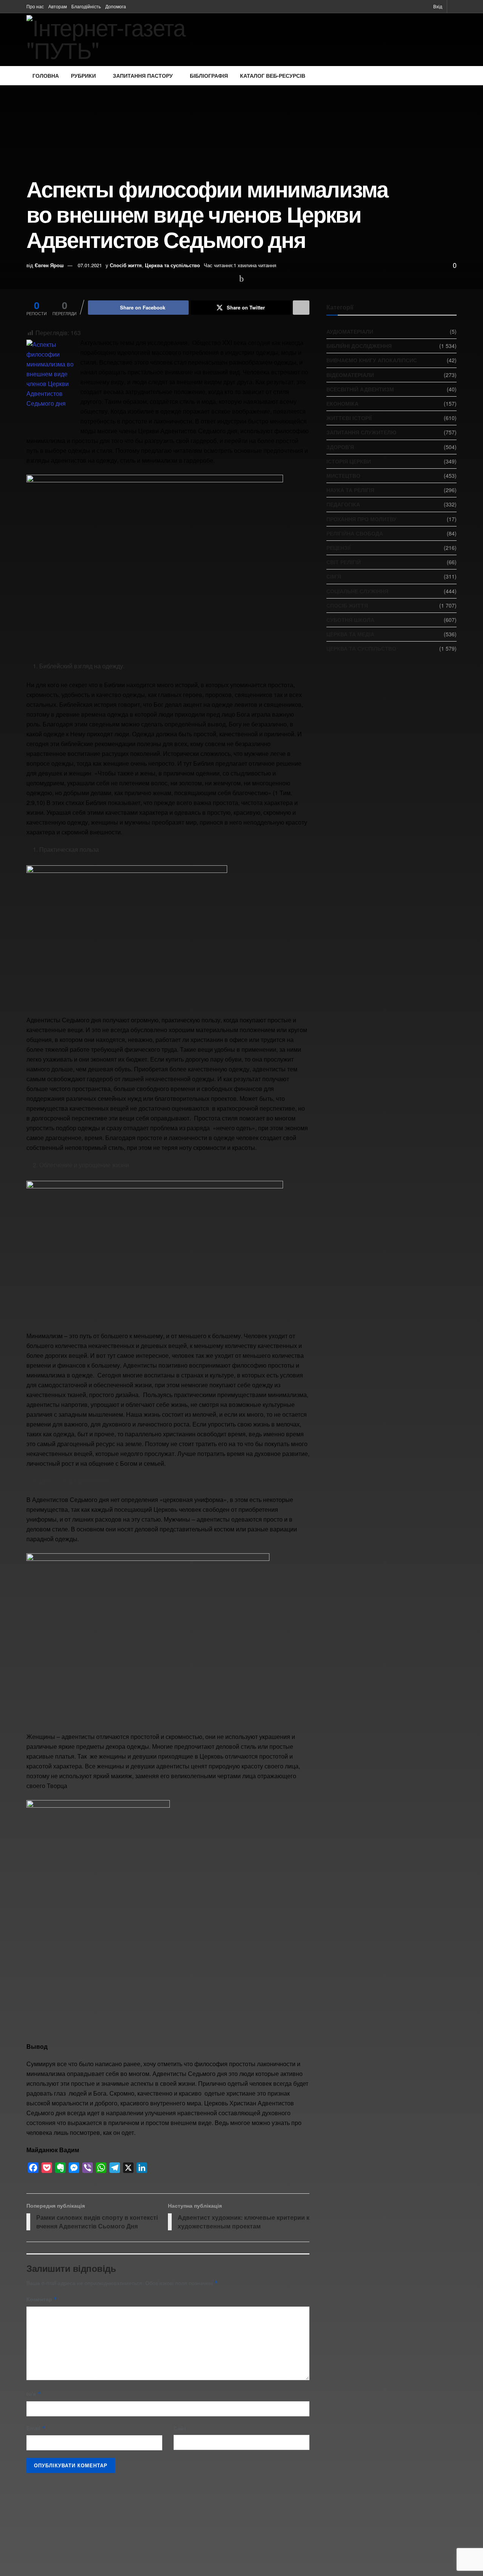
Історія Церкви (349, 461)
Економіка (342, 403)
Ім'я (34, 2394)
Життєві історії (349, 418)
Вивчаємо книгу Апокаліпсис (372, 360)
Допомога (116, 6)
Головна (46, 75)
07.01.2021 (90, 265)
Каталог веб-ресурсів (273, 75)
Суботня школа (350, 620)
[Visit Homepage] (128, 40)
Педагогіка (343, 504)
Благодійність (86, 6)
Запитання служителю (361, 432)
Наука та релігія (350, 490)
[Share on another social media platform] (301, 308)
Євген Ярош (49, 265)
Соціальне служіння (357, 591)
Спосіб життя (126, 265)
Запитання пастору (143, 75)
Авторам (58, 6)
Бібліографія (209, 75)
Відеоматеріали (350, 375)
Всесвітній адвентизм (360, 389)
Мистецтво (343, 475)
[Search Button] (454, 6)
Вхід (437, 6)
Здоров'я (340, 447)
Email (36, 2428)
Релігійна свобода (355, 533)
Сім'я (334, 576)
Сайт (180, 2428)
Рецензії (338, 548)
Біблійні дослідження (359, 346)
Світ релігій (344, 562)
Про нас (35, 6)
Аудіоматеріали (350, 331)
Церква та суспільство (172, 265)
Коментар (42, 2299)
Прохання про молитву (361, 519)
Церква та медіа (350, 634)
